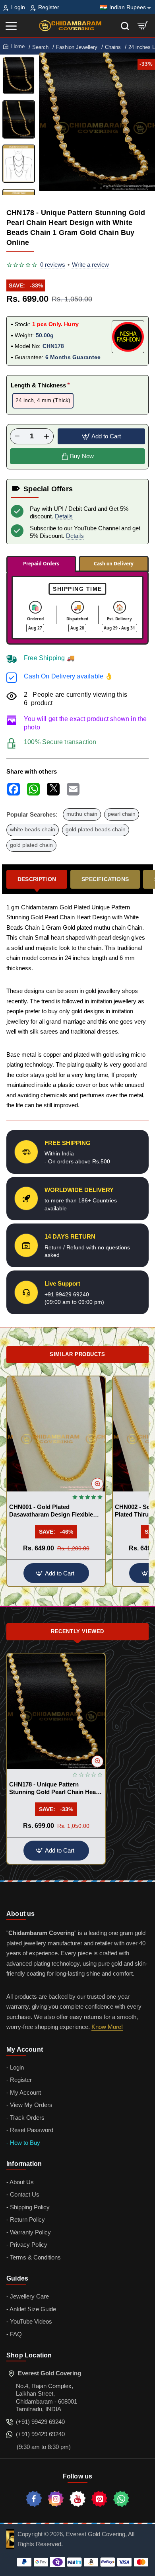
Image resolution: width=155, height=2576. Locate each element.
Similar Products (77, 1354)
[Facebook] (34, 2499)
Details (64, 516)
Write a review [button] (90, 265)
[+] (46, 436)
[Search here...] (125, 26)
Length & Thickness (38, 385)
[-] (17, 436)
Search (40, 47)
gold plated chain (31, 845)
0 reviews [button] (53, 265)
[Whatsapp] (121, 2499)
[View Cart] (143, 26)
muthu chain (82, 814)
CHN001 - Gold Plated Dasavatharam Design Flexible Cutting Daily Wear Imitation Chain (51, 1511)
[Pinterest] (99, 2499)
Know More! (107, 2027)
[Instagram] (56, 2499)
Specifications (105, 879)
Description (37, 879)
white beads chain (33, 830)
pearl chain (122, 814)
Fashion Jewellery (77, 47)
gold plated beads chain (96, 830)
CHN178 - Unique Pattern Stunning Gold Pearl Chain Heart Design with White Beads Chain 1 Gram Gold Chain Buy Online (55, 1789)
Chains (113, 47)
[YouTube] (77, 2499)
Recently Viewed (77, 1631)
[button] (88, 188)
